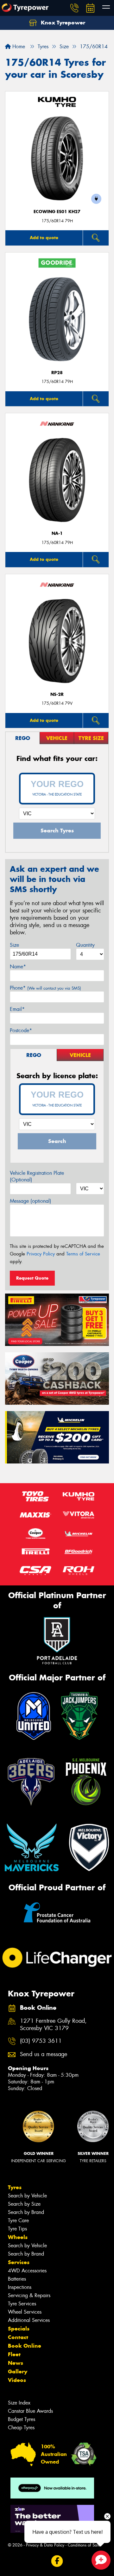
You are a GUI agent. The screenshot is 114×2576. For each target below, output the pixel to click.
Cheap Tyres (21, 2428)
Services (19, 2262)
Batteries (17, 2279)
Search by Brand (26, 2212)
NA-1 (57, 533)
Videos (17, 2380)
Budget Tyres (22, 2419)
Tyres (15, 2187)
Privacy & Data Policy (45, 2545)
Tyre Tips (17, 2229)
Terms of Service (83, 1254)
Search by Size (24, 2204)
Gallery (18, 2371)
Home (18, 47)
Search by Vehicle (27, 2196)
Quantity (85, 945)
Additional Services (29, 2320)
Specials (19, 2329)
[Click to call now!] (74, 8)
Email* (17, 1009)
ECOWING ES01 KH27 (57, 212)
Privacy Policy (41, 1254)
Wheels (18, 2237)
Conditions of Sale (84, 2545)
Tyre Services (22, 2304)
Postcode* (21, 1030)
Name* (18, 967)
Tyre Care (18, 2220)
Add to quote (44, 238)
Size (14, 945)
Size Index (19, 2403)
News (16, 2363)
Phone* (45, 988)
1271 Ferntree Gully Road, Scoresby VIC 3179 (53, 2025)
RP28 (57, 373)
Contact (18, 2337)
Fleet (14, 2354)
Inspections (20, 2287)
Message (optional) (31, 1201)
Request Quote (32, 1278)
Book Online (25, 2346)
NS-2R (57, 694)
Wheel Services (25, 2312)
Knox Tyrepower (62, 23)
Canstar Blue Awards (30, 2411)
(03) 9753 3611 (41, 2041)
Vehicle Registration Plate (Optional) (37, 1176)
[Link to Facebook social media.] (57, 2561)
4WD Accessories (27, 2271)
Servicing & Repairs (29, 2295)
